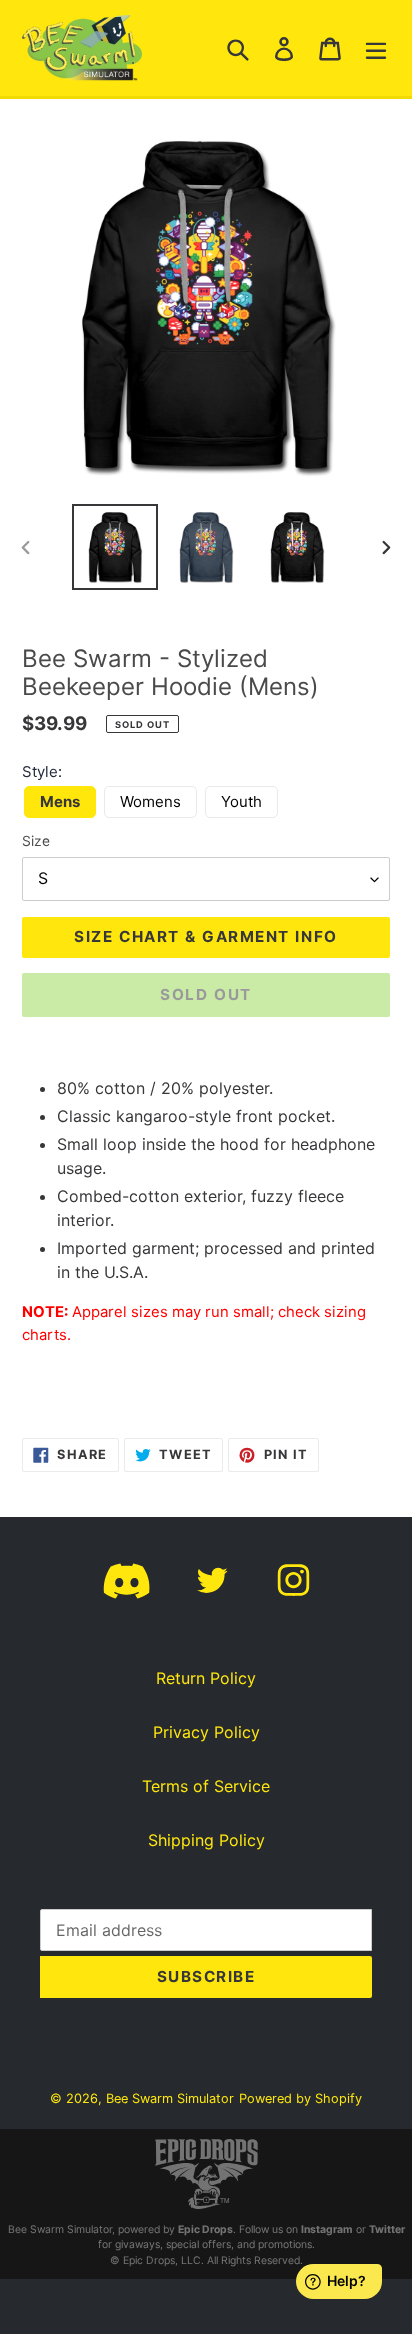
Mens (60, 801)
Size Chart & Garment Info (205, 936)
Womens (150, 801)
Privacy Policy (206, 1732)
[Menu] (376, 48)
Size (36, 841)
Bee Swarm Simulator (170, 2098)
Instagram (327, 2229)
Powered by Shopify (300, 2098)
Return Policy (206, 1678)
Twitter (387, 2229)
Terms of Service (206, 1786)
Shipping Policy (206, 1840)
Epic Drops (205, 2229)
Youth (241, 801)
